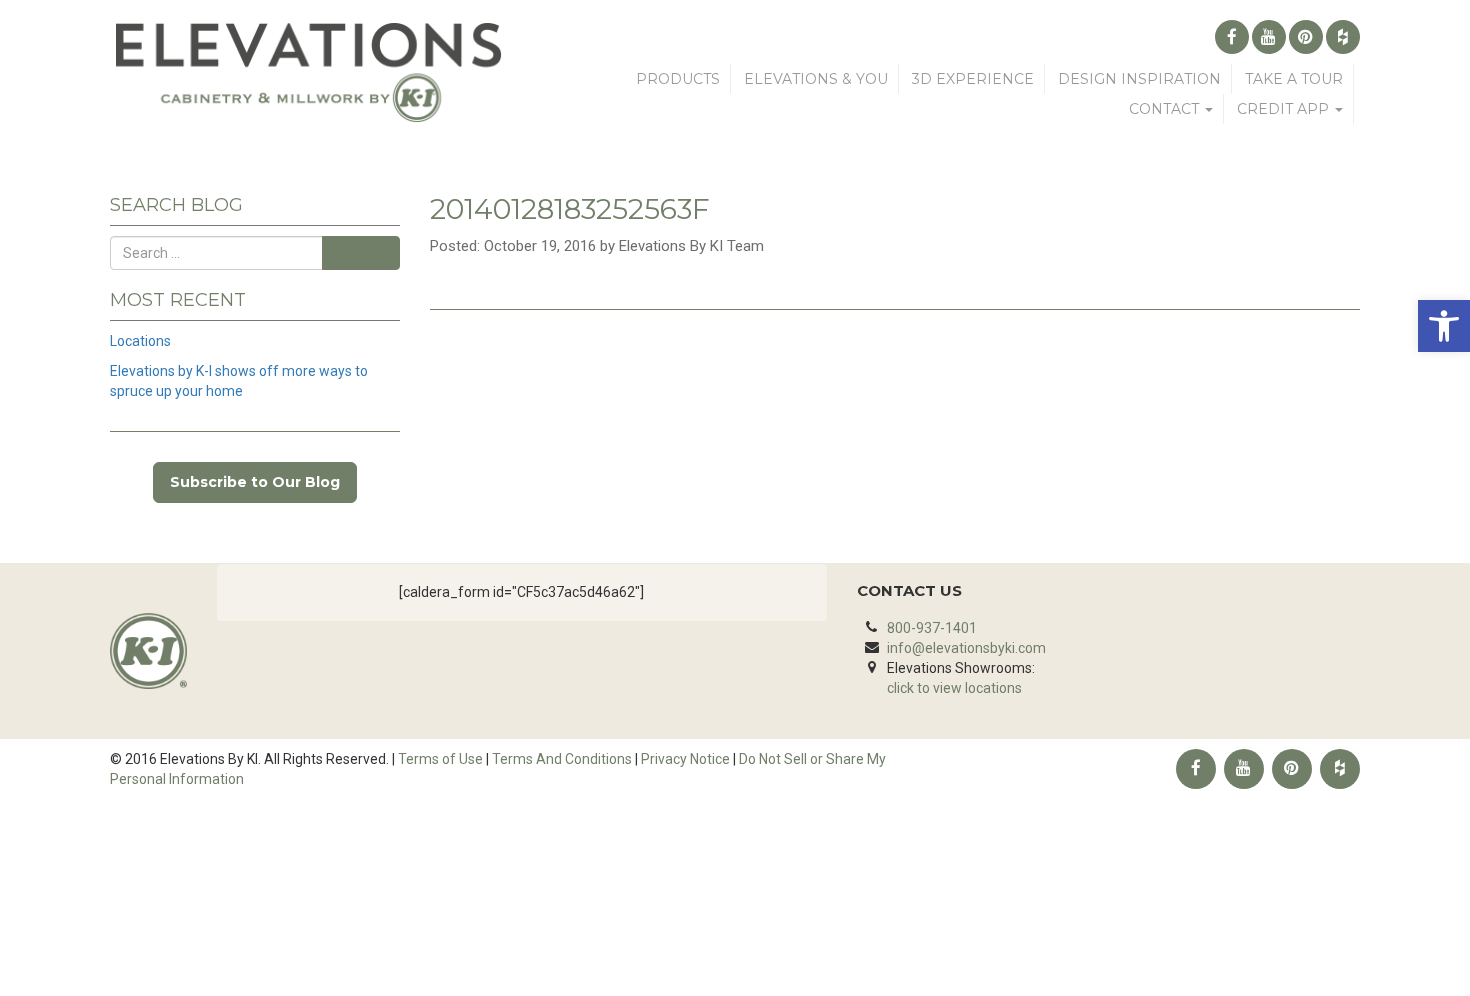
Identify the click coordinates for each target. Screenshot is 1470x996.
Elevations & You (816, 79)
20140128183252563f (570, 209)
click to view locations (954, 688)
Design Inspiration (1139, 79)
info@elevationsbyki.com (966, 648)
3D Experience (973, 79)
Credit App (1285, 109)
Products (678, 79)
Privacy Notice (685, 759)
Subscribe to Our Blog (255, 482)
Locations (140, 341)
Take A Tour (1294, 79)
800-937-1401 (932, 628)
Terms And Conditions (562, 759)
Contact (1166, 109)
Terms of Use (440, 759)
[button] (1444, 326)
